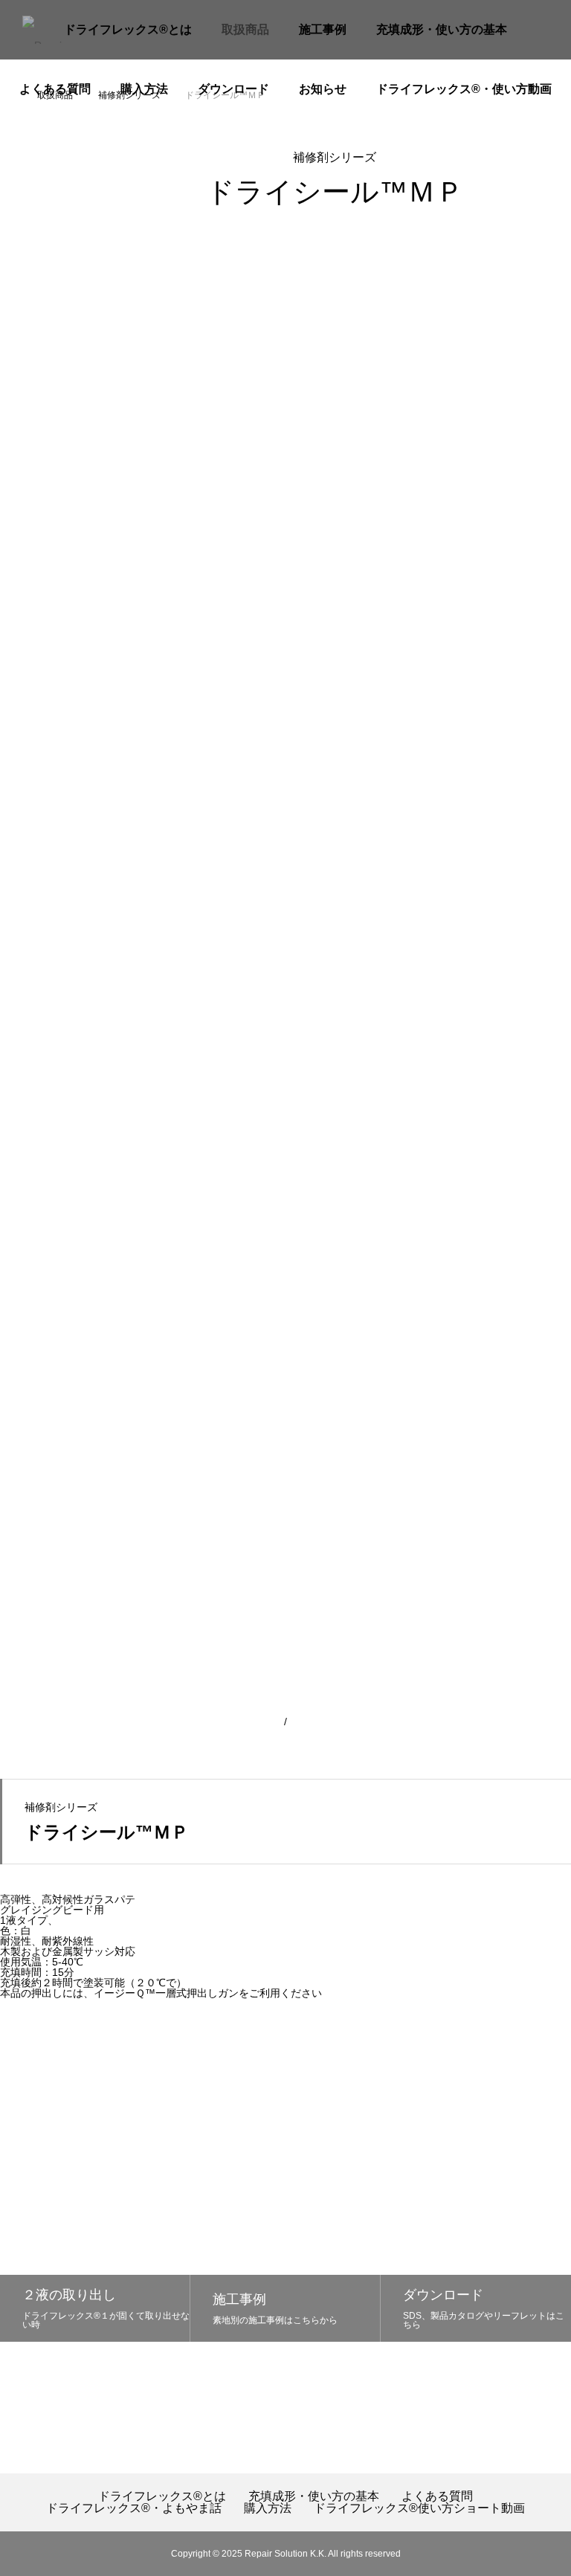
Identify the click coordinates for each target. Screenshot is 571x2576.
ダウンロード (233, 89)
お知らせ (323, 89)
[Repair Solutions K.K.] (55, 30)
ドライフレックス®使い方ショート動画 (419, 2508)
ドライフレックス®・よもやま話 (134, 2508)
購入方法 (144, 89)
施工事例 (323, 29)
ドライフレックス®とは (128, 29)
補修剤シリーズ (335, 157)
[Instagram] (412, 2417)
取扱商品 (245, 29)
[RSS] (443, 2417)
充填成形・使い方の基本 (442, 29)
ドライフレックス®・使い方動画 (464, 89)
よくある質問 (55, 89)
